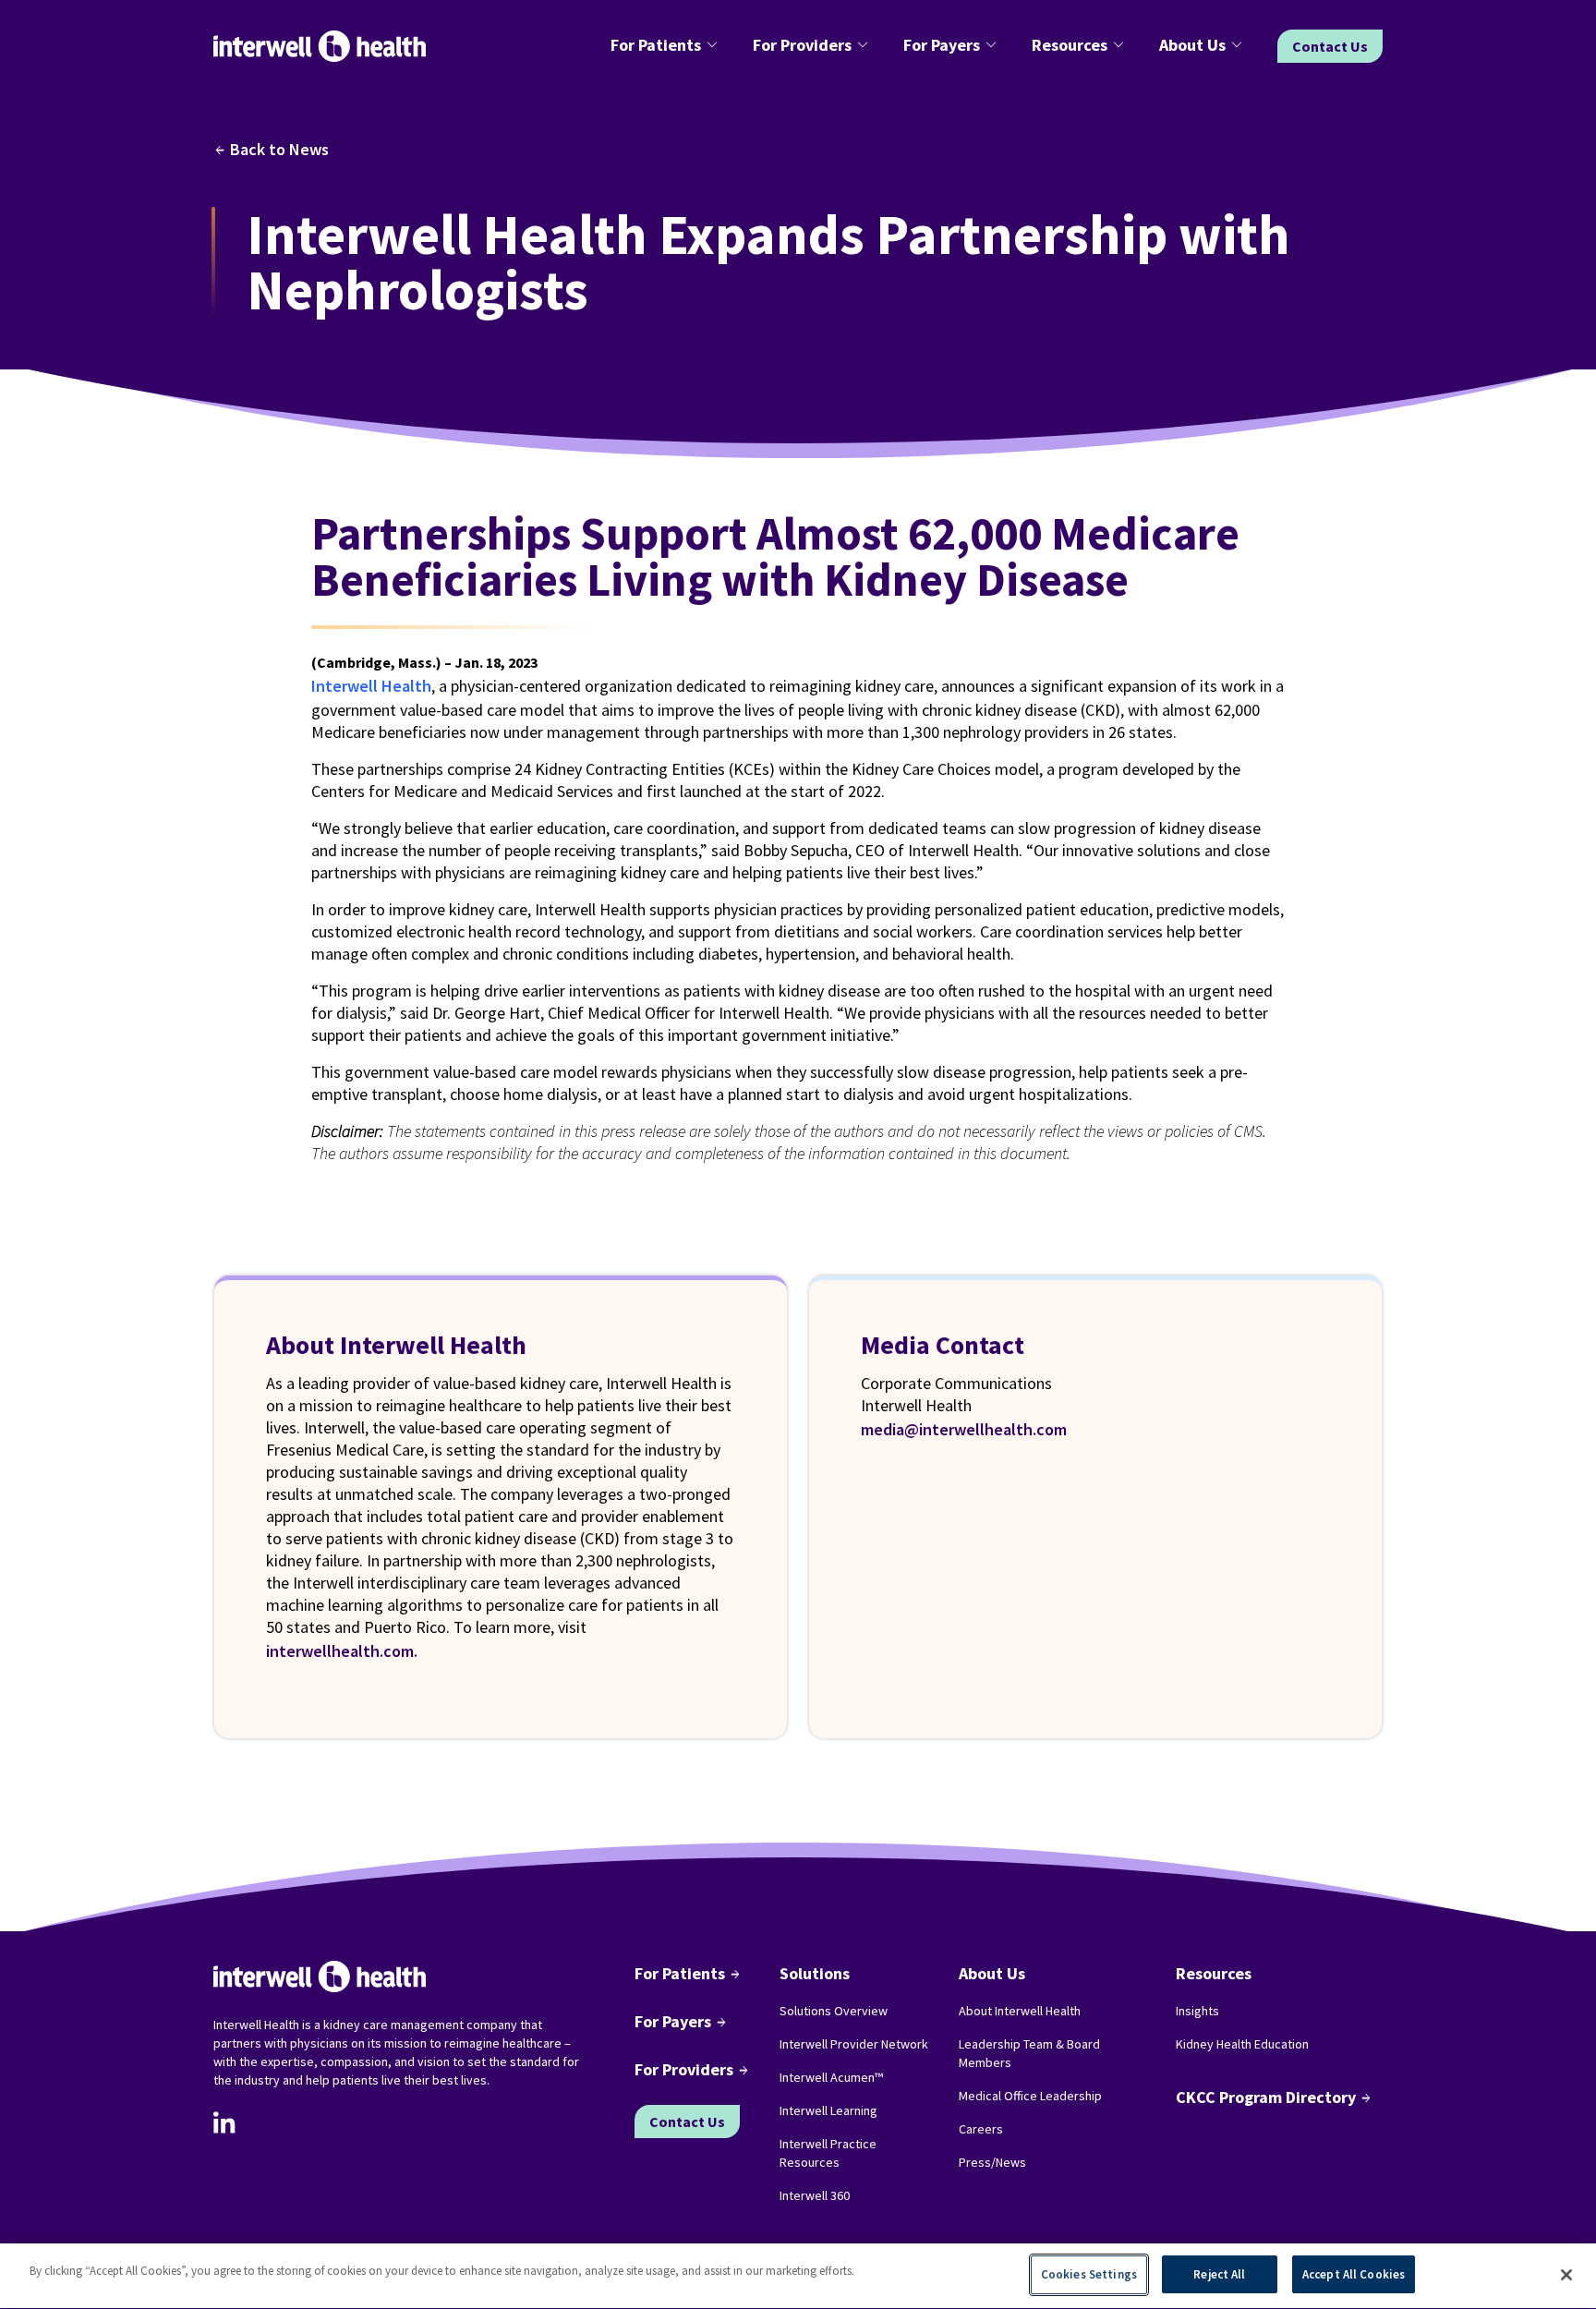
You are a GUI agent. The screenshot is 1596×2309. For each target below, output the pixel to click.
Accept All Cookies (1354, 2274)
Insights (1197, 2011)
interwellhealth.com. (342, 1651)
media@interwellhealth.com (964, 1429)
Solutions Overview (834, 2011)
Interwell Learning (828, 2110)
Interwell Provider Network (854, 2044)
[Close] (1566, 2275)
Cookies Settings (1089, 2274)
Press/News (992, 2162)
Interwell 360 (815, 2195)
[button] (667, 46)
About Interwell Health (1020, 2011)
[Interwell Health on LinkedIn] (224, 2122)
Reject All (1219, 2274)
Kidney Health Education (1242, 2044)
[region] (798, 2276)
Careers (981, 2129)
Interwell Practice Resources (828, 2153)
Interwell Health (371, 686)
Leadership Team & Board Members (1029, 2053)
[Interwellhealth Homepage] (320, 47)
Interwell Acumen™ (831, 2077)
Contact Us (1330, 46)
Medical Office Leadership (1030, 2096)
